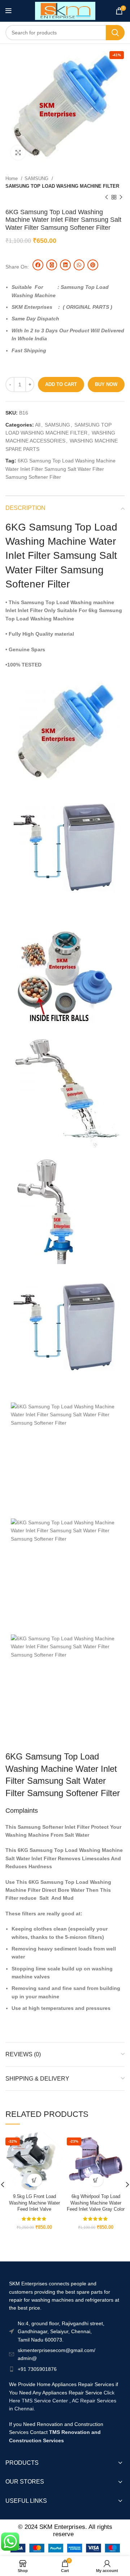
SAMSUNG (37, 178)
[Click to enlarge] (18, 153)
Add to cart (61, 384)
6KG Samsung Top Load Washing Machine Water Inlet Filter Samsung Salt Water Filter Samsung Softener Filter (60, 469)
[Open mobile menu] (8, 11)
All (38, 425)
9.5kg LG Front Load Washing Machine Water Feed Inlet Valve (34, 2203)
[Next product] (121, 198)
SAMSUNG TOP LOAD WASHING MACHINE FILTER (62, 186)
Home (12, 178)
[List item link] (65, 2369)
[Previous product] (107, 198)
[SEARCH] (115, 33)
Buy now (106, 384)
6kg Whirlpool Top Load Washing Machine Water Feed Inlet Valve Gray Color (96, 2203)
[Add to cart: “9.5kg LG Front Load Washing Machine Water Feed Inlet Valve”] (34, 2180)
